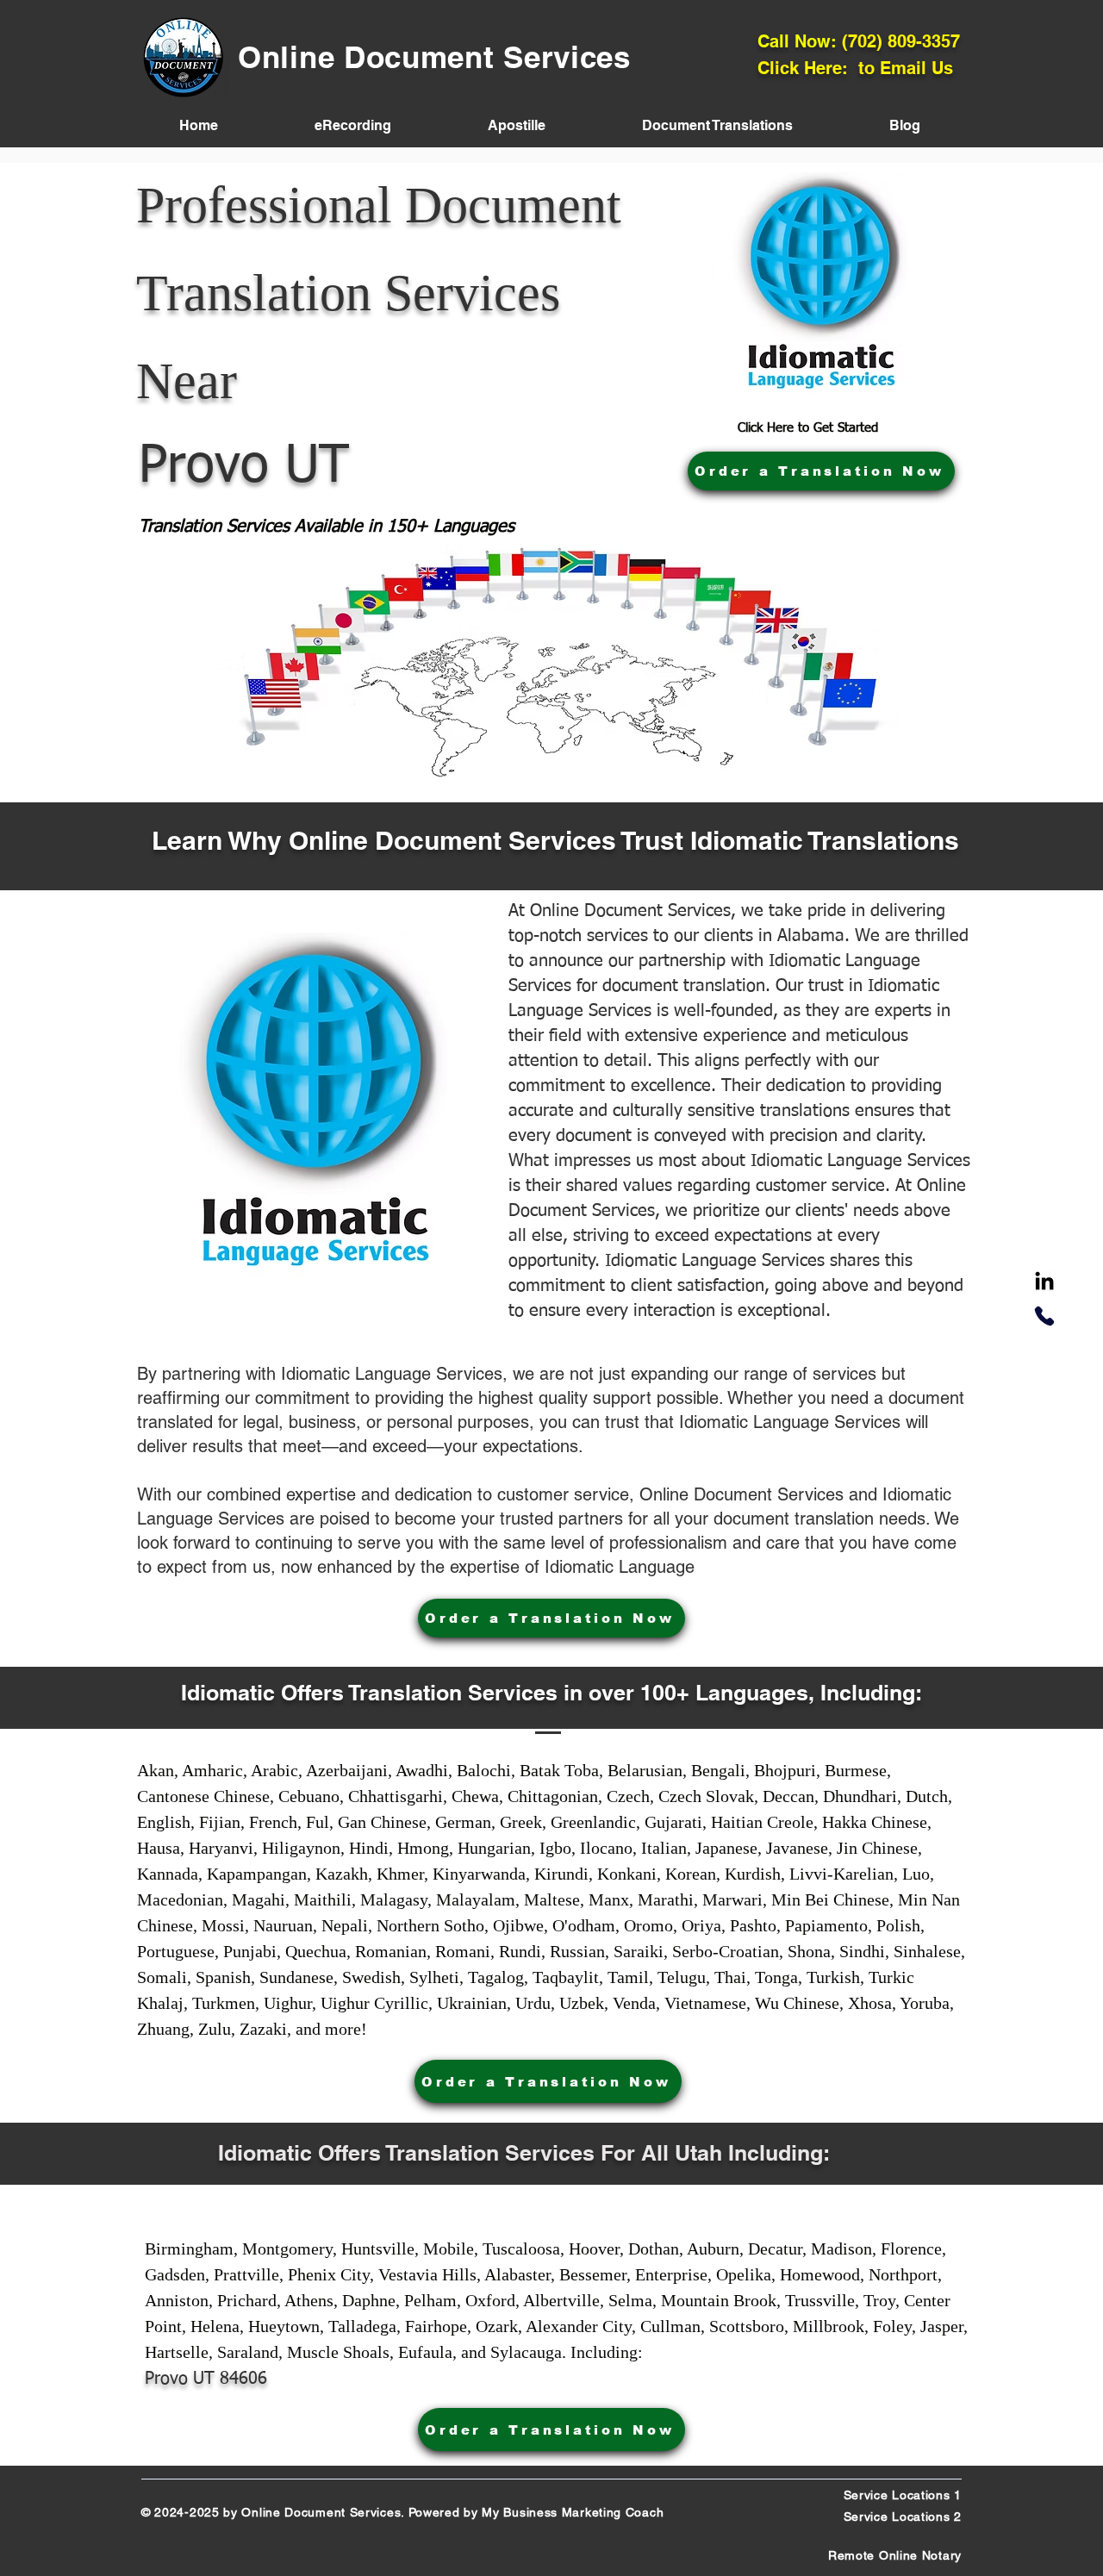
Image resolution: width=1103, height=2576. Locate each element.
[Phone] (1044, 1316)
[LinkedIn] (1044, 1282)
